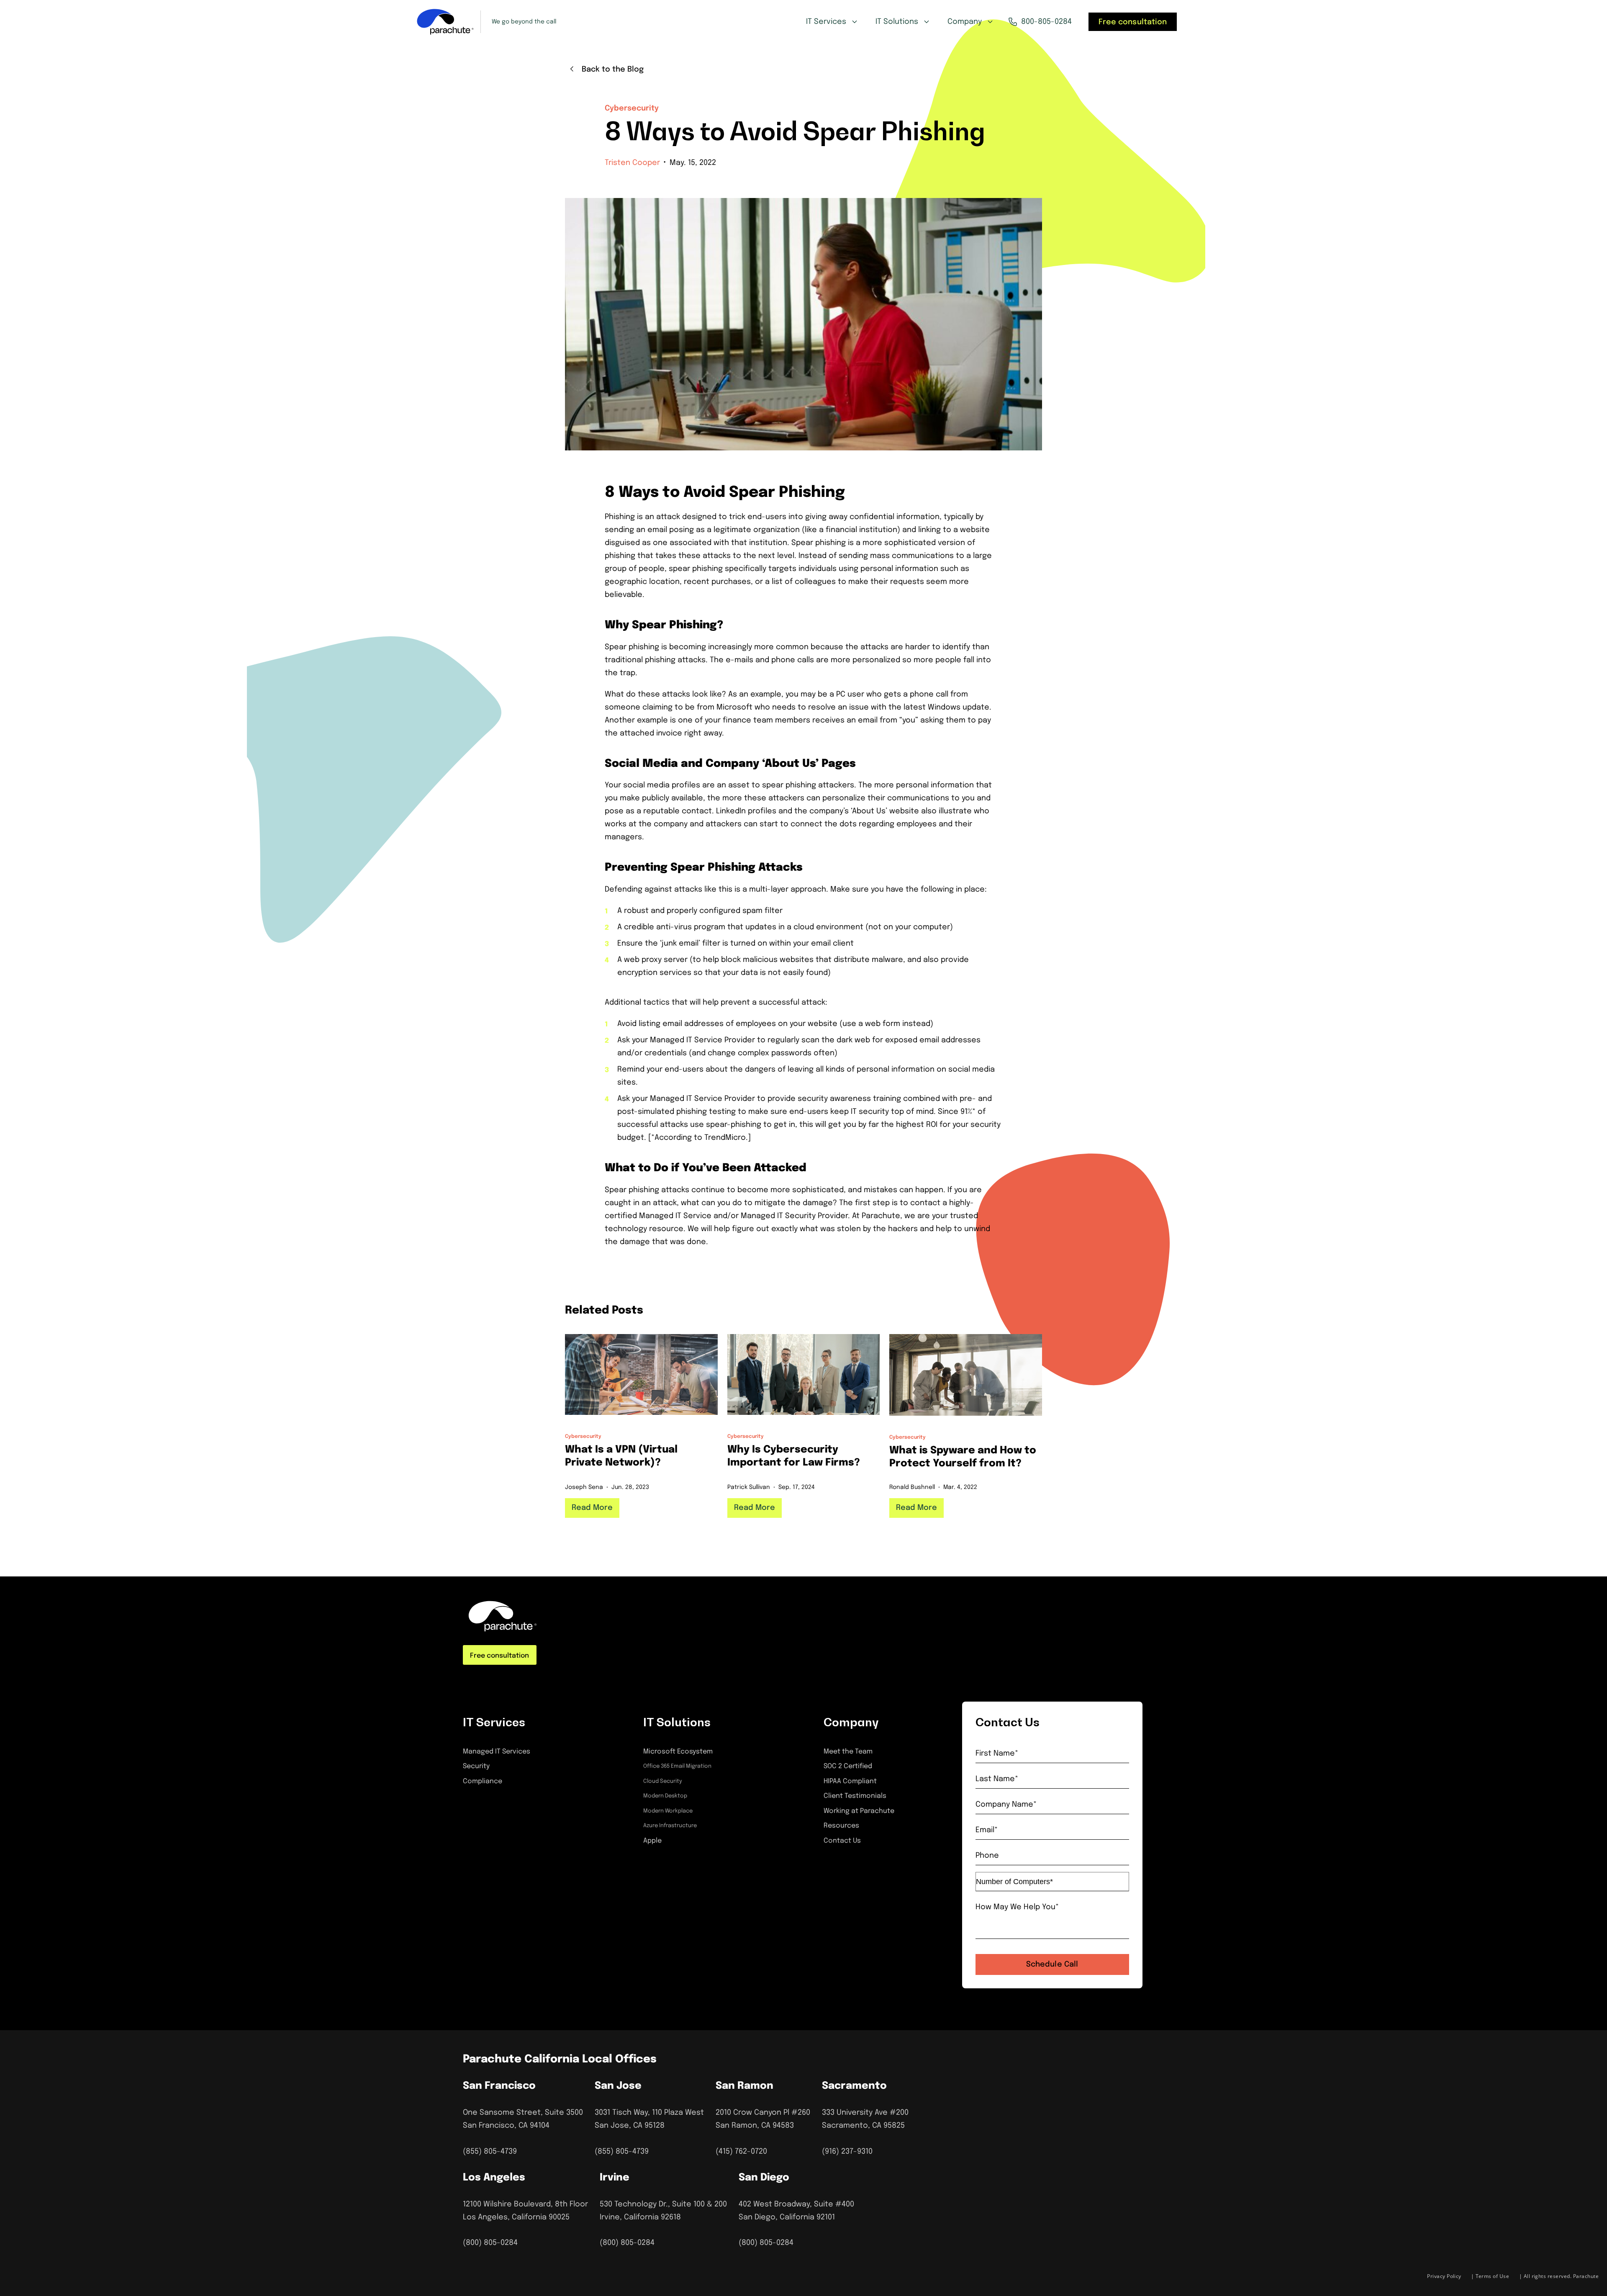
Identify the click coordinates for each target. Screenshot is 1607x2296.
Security (476, 1766)
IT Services (826, 22)
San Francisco (499, 2086)
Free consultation (1133, 22)
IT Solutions (897, 22)
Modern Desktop (665, 1796)
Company (965, 22)
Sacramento (854, 2086)
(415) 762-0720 (741, 2152)
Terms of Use (1492, 2276)
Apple (652, 1841)
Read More (592, 1508)
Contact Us (842, 1841)
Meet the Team (848, 1752)
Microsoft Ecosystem (678, 1752)
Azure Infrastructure (670, 1826)
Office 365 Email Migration (677, 1766)
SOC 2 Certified (848, 1766)
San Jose (618, 2086)
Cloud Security (663, 1781)
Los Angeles (494, 2178)
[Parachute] (445, 22)
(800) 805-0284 (490, 2243)
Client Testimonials (855, 1796)
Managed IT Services (497, 1752)
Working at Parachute (859, 1811)
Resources (841, 1826)
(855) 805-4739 (490, 2152)
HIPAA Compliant (850, 1781)
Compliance (483, 1781)
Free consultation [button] (499, 1656)
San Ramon (744, 2086)
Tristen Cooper (632, 163)
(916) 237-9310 (847, 2152)
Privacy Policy (1444, 2276)
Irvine (615, 2178)
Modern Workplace (668, 1811)
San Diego (764, 2178)
